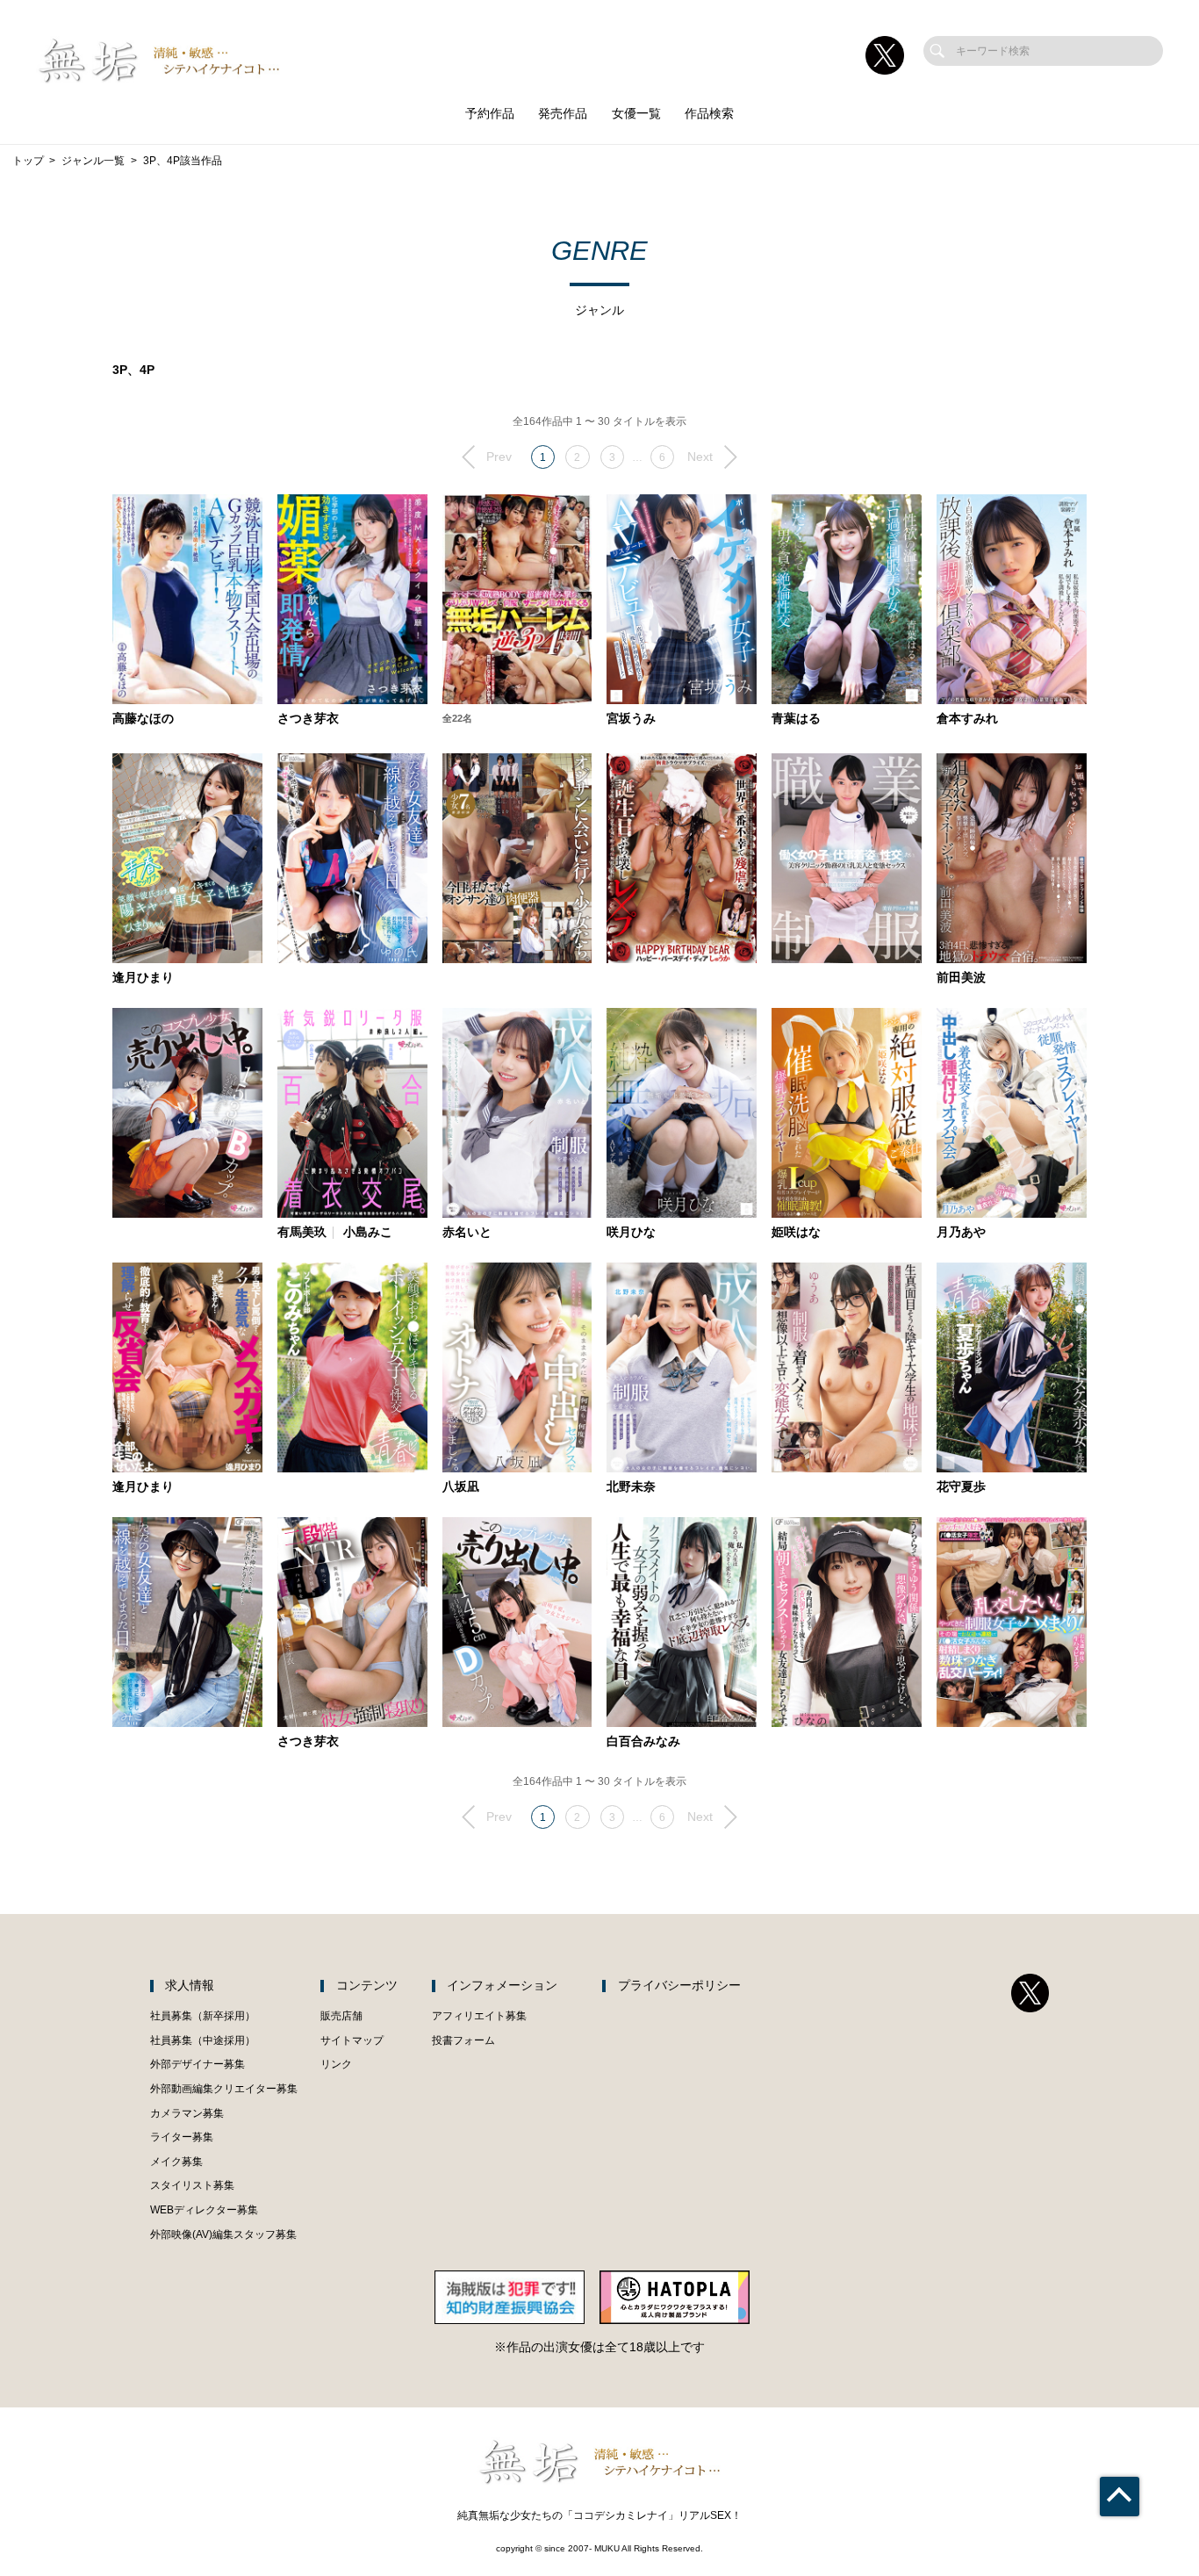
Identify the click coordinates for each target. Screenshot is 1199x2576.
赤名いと (467, 1233)
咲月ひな (631, 1233)
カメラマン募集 (187, 2113)
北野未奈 (631, 1487)
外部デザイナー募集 (197, 2064)
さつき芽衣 (308, 719)
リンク (336, 2064)
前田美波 (961, 978)
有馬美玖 (302, 1233)
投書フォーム (463, 2040)
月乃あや (961, 1233)
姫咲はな (796, 1233)
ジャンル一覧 (93, 161)
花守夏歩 (961, 1487)
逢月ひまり (143, 978)
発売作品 (563, 114)
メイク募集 (176, 2162)
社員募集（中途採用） (203, 2040)
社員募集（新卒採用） (203, 2016)
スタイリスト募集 (192, 2185)
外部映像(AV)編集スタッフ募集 (223, 2234)
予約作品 (490, 114)
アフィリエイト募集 (479, 2016)
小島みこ (368, 1233)
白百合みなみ (643, 1742)
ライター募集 (182, 2137)
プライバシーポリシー (679, 1986)
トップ (28, 161)
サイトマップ (352, 2040)
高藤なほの (143, 719)
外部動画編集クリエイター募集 (224, 2089)
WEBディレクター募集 (204, 2210)
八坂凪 (461, 1487)
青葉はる (796, 719)
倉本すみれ (967, 719)
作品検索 (709, 114)
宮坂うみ (631, 719)
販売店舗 (341, 2016)
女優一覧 (636, 114)
